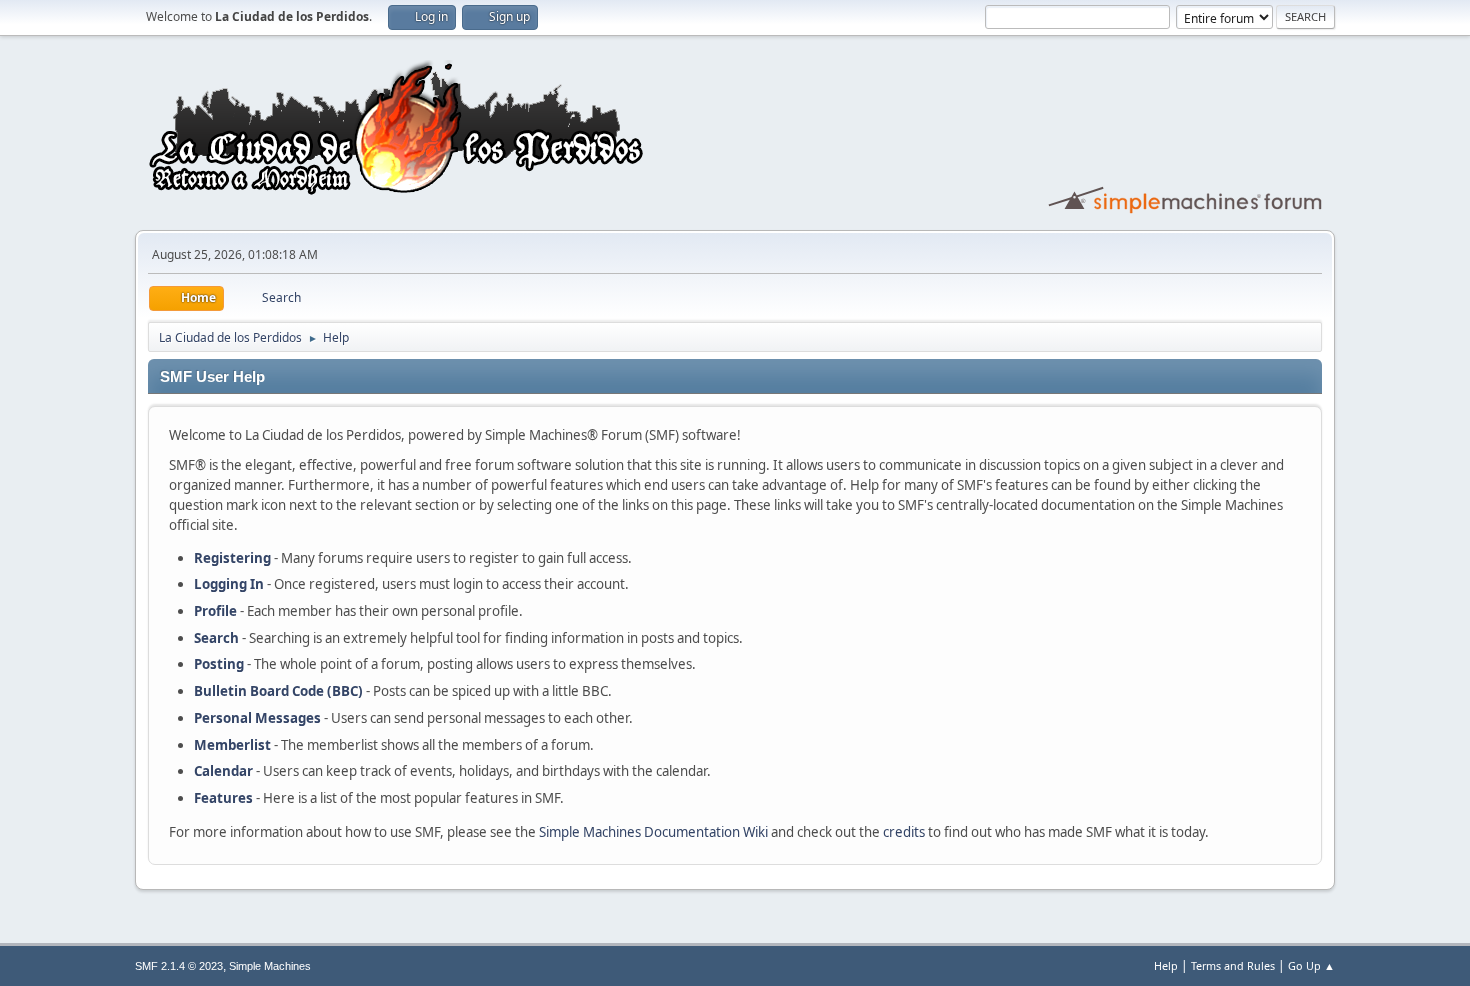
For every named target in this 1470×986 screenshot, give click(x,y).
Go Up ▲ (1311, 965)
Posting (219, 664)
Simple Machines (270, 966)
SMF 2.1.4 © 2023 (179, 966)
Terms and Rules (1233, 965)
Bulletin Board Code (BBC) (278, 691)
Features (223, 798)
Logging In (229, 584)
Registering (232, 558)
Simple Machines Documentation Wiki (653, 832)
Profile (215, 611)
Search (216, 638)
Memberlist (232, 745)
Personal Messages (257, 718)
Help (1166, 965)
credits (904, 832)
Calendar (223, 771)
